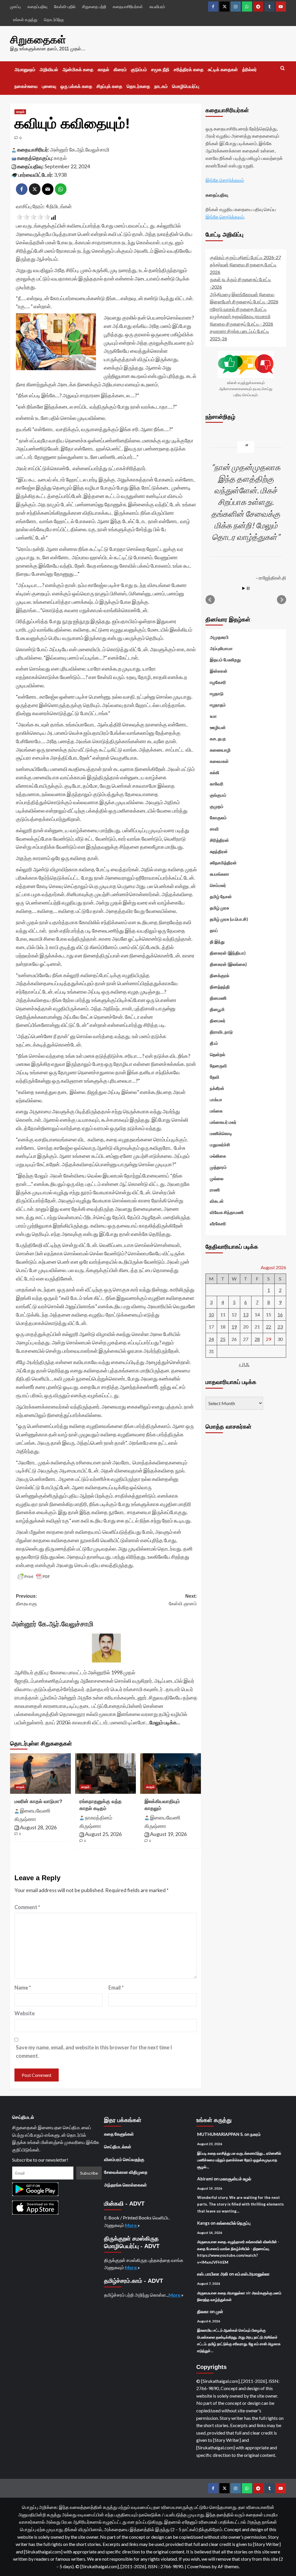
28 (257, 1339)
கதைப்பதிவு (37, 7)
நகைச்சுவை (26, 86)
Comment (27, 1907)
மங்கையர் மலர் (223, 1122)
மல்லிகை (218, 1156)
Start (244, 588)
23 (280, 1327)
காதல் (103, 70)
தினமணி (218, 998)
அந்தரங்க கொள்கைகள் (125, 2185)
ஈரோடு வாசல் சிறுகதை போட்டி (238, 309)
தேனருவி (218, 1066)
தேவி (215, 1077)
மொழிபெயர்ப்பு (186, 86)
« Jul (244, 1364)
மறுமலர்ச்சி (220, 1145)
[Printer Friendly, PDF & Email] (34, 1577)
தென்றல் (218, 1054)
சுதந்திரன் (219, 851)
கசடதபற (218, 739)
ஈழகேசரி (218, 682)
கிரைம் (120, 70)
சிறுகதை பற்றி (94, 7)
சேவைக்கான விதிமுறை (126, 2172)
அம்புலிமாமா (221, 648)
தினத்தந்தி (220, 987)
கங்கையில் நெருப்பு (234, 2223)
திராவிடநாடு (221, 1032)
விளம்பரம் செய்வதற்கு (124, 2159)
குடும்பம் (139, 70)
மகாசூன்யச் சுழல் (235, 2179)
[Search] (283, 68)
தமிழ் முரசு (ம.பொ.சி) (229, 919)
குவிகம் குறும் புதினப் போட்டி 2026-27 (245, 257)
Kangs (203, 2223)
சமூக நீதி (160, 70)
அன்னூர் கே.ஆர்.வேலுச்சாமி (80, 150)
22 (269, 1327)
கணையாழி (220, 750)
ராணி (215, 1190)
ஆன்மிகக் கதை (78, 70)
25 (223, 1339)
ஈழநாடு (217, 693)
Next (282, 600)
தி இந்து (217, 942)
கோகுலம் (218, 818)
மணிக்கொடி (221, 1133)
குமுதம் (217, 806)
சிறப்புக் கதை (109, 86)
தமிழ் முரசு (219, 908)
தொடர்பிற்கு (54, 20)
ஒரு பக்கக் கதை (76, 86)
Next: (183, 1600)
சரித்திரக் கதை (189, 70)
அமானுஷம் (25, 70)
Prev (210, 600)
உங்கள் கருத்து (25, 20)
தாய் (214, 930)
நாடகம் (161, 86)
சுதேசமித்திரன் (223, 863)
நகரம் (256, 2134)
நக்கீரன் (217, 1088)
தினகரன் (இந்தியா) (228, 953)
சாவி (214, 829)
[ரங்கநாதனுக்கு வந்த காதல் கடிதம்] (106, 1774)
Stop (248, 588)
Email (116, 1988)
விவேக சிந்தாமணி (227, 1212)
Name (23, 1988)
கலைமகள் (219, 761)
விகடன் (217, 1201)
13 (246, 1314)
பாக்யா (216, 1099)
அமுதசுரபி (219, 637)
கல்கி (215, 772)
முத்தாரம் (218, 1167)
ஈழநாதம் (218, 705)
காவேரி (217, 784)
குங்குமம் (218, 795)
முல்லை (217, 1178)
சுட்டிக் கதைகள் (223, 70)
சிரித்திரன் (219, 840)
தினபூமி (217, 1009)
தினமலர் (218, 1021)
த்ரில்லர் (249, 70)
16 (280, 1314)
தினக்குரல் (220, 975)
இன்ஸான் (219, 671)
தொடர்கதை (138, 86)
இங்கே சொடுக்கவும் (225, 180)
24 (211, 1339)
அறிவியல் (49, 70)
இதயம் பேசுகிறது (225, 660)
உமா (213, 716)
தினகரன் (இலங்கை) (228, 964)
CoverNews (199, 2566)
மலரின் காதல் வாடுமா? (38, 1801)
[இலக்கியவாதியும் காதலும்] (171, 1774)
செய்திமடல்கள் (118, 2147)
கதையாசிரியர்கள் (128, 7)
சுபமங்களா (220, 874)
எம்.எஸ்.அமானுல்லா (252, 2274)
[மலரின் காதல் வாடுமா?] (40, 1774)
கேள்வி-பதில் (65, 7)
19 (234, 1327)
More (131, 2225)
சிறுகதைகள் (38, 40)
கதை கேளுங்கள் (119, 2134)
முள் (219, 2311)
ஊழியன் (218, 727)
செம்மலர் (218, 885)
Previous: (26, 1600)
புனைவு (49, 86)
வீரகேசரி (218, 1224)
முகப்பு (15, 7)
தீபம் (214, 1043)
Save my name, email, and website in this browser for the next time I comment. (94, 2052)
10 (211, 1314)
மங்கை (216, 1111)
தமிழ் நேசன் (221, 896)
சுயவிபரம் (157, 7)
